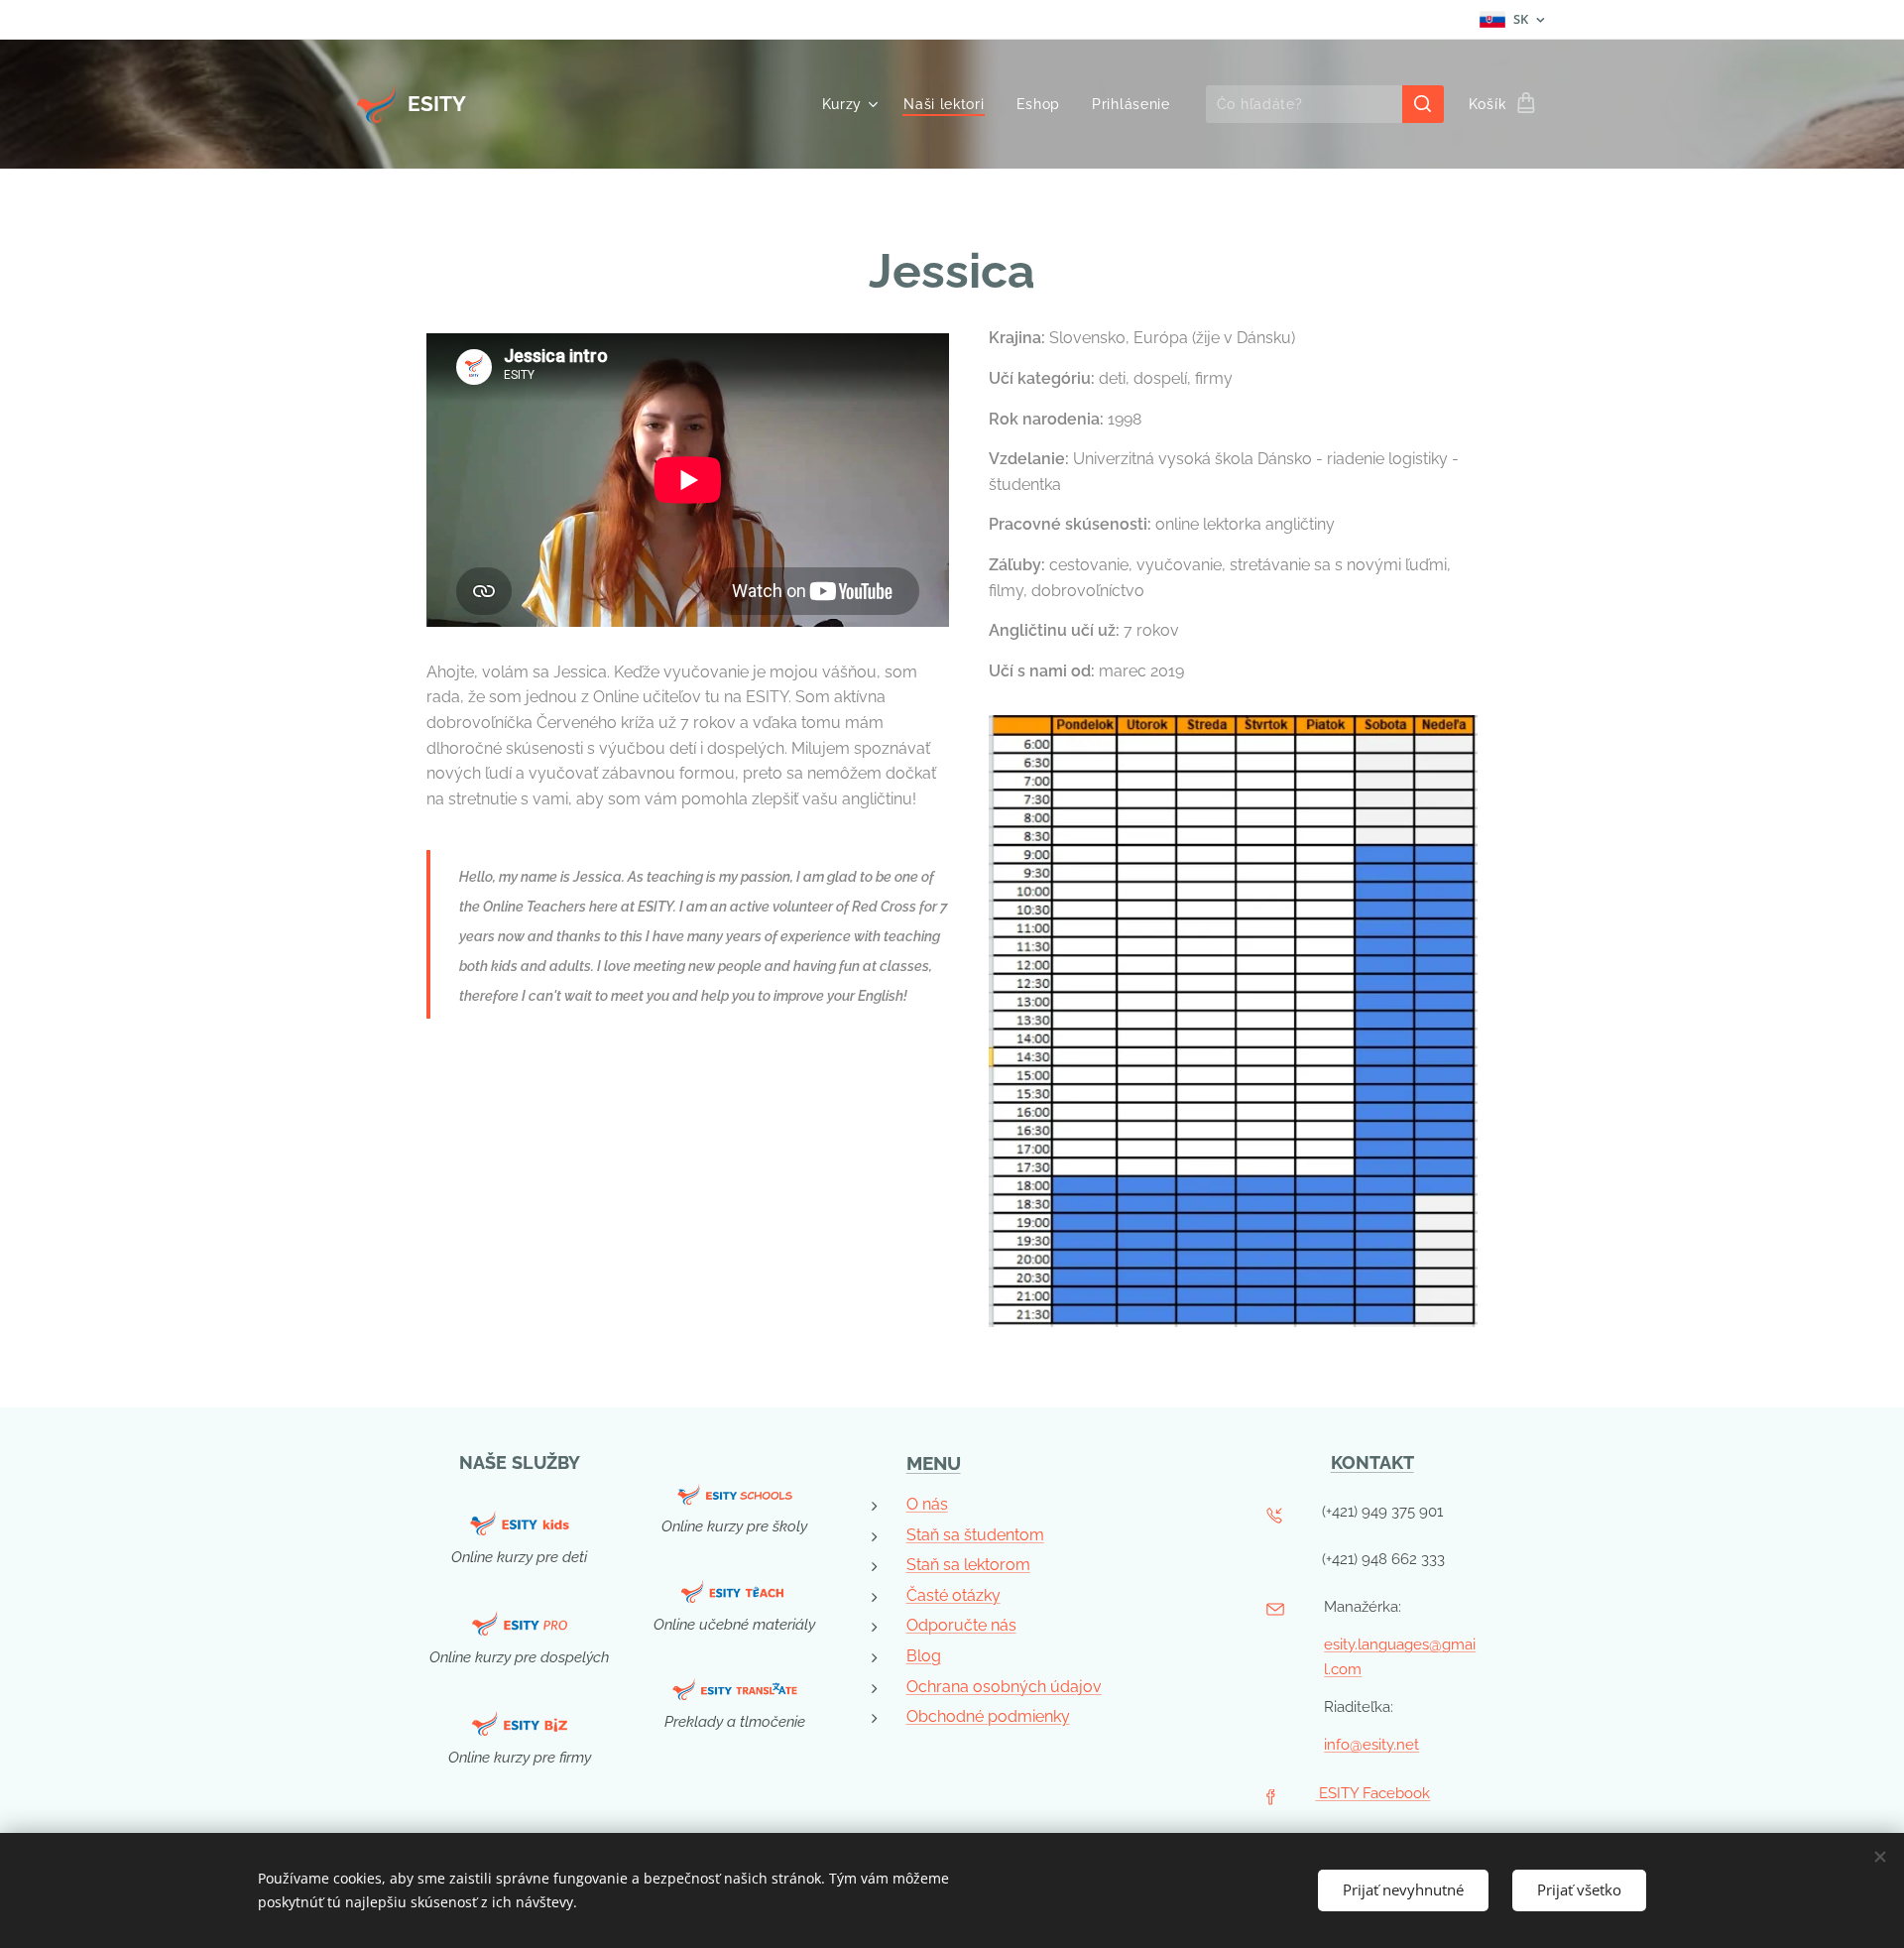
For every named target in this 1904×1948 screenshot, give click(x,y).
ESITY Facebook (1372, 1793)
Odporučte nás (961, 1625)
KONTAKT (1372, 1462)
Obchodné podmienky (988, 1716)
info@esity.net (1371, 1745)
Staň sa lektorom (968, 1565)
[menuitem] (853, 104)
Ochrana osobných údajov (1004, 1687)
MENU (934, 1463)
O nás (927, 1504)
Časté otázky (953, 1595)
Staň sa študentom (975, 1535)
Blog (924, 1656)
